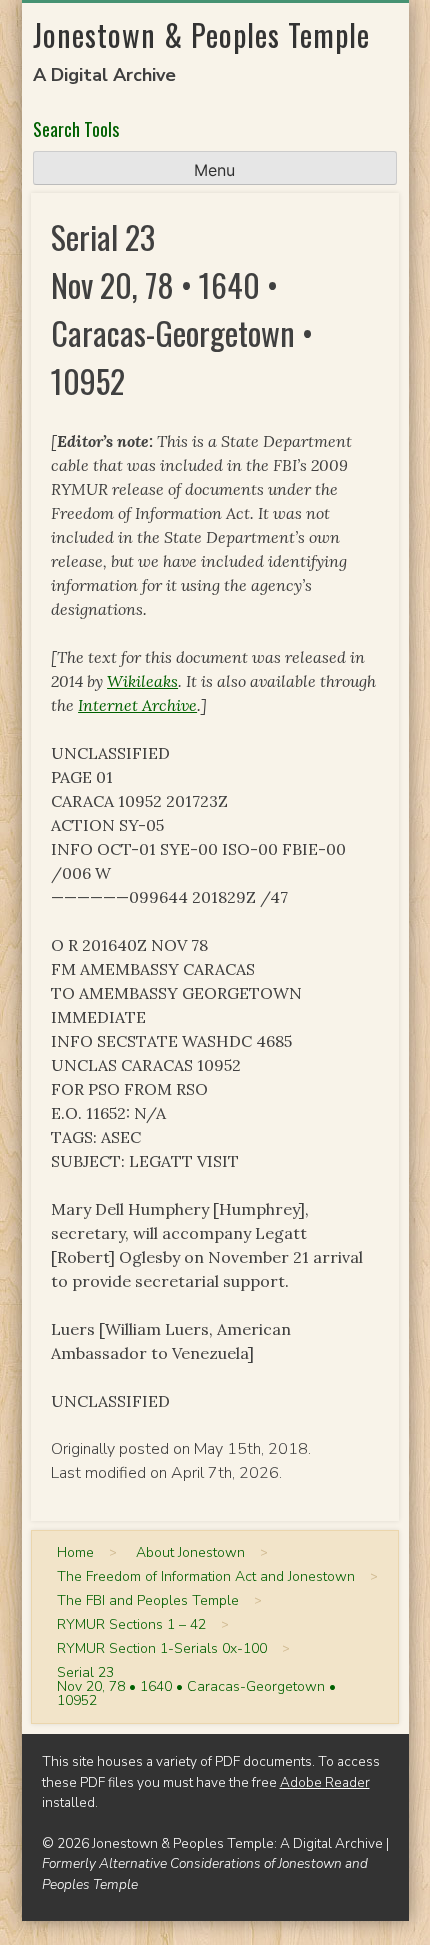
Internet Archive (137, 705)
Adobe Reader (325, 1782)
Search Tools (76, 129)
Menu (214, 170)
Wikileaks (142, 681)
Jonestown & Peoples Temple (201, 34)
